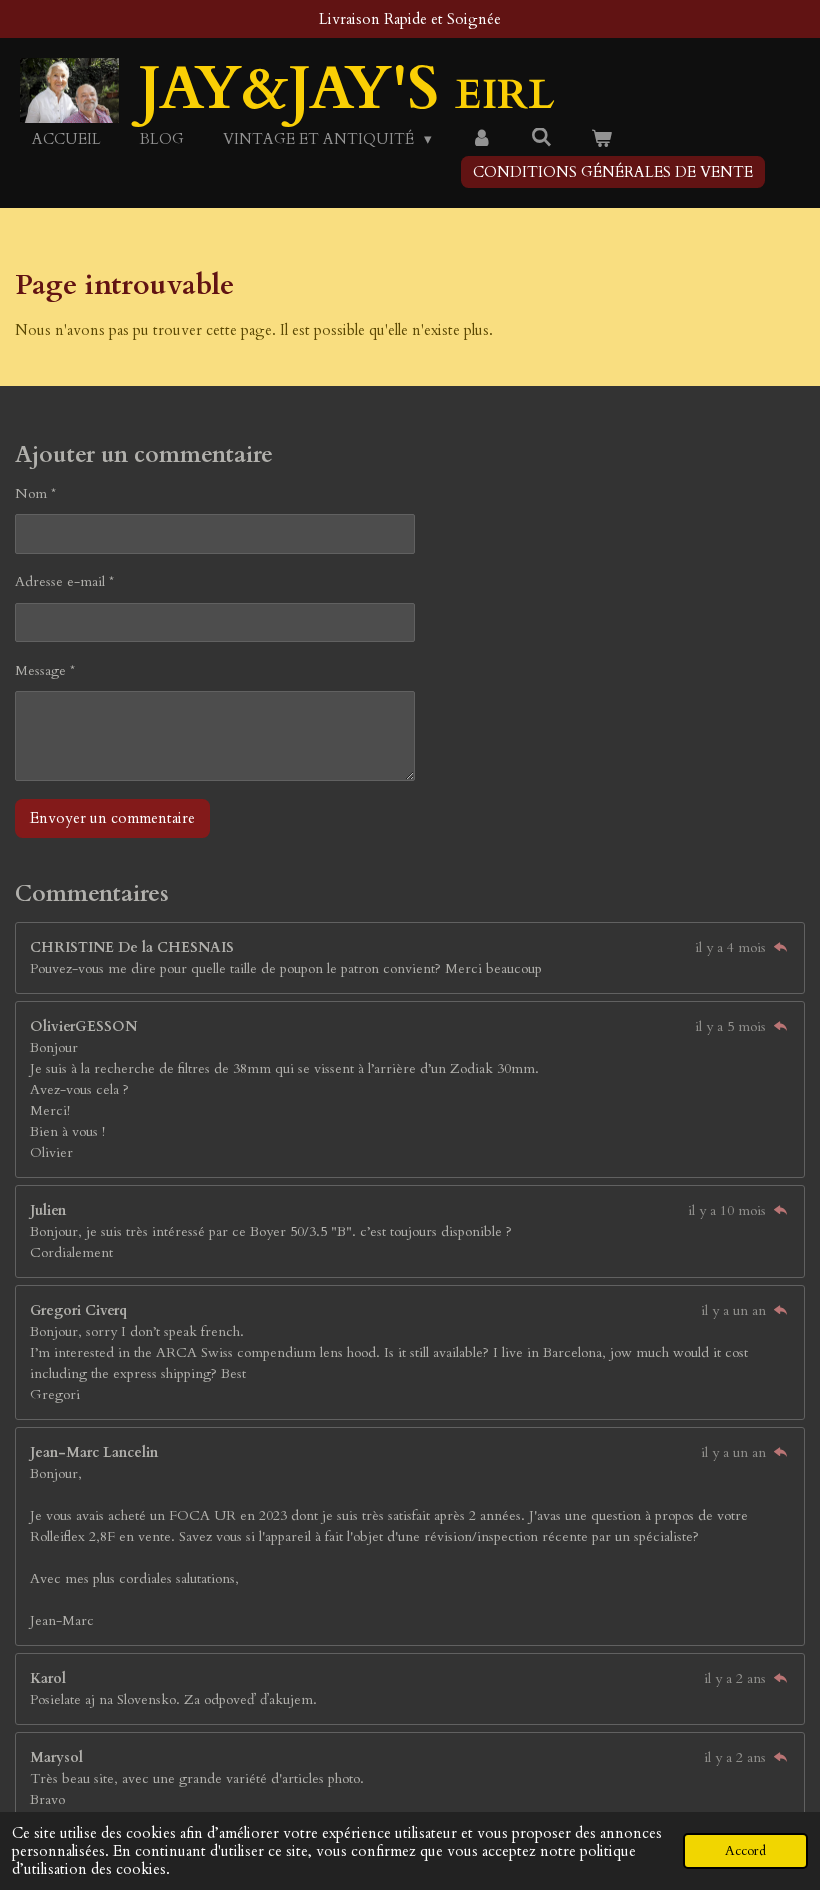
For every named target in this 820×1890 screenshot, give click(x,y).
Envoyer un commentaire (112, 818)
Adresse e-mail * (64, 581)
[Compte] (481, 139)
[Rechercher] (541, 138)
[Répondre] (780, 947)
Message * (45, 670)
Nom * (35, 493)
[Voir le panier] (601, 139)
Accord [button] (745, 1851)
